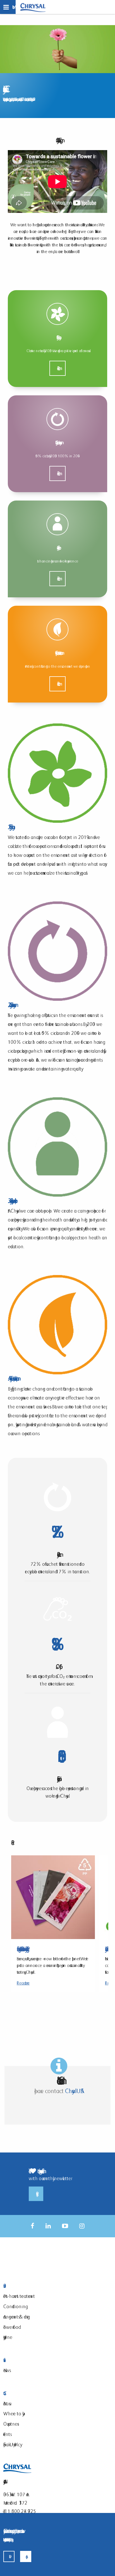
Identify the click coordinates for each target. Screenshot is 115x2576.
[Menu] (8, 7)
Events (7, 2434)
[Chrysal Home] (33, 7)
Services (35, 2360)
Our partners (10, 2424)
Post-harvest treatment (19, 2296)
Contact (35, 2393)
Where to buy (13, 2413)
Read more (57, 368)
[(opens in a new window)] (33, 2226)
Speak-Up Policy (12, 2444)
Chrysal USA (73, 2091)
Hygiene (8, 2337)
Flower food (11, 2327)
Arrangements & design (17, 2317)
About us (6, 2403)
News (6, 2370)
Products (35, 2286)
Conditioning (14, 2306)
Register (36, 2194)
